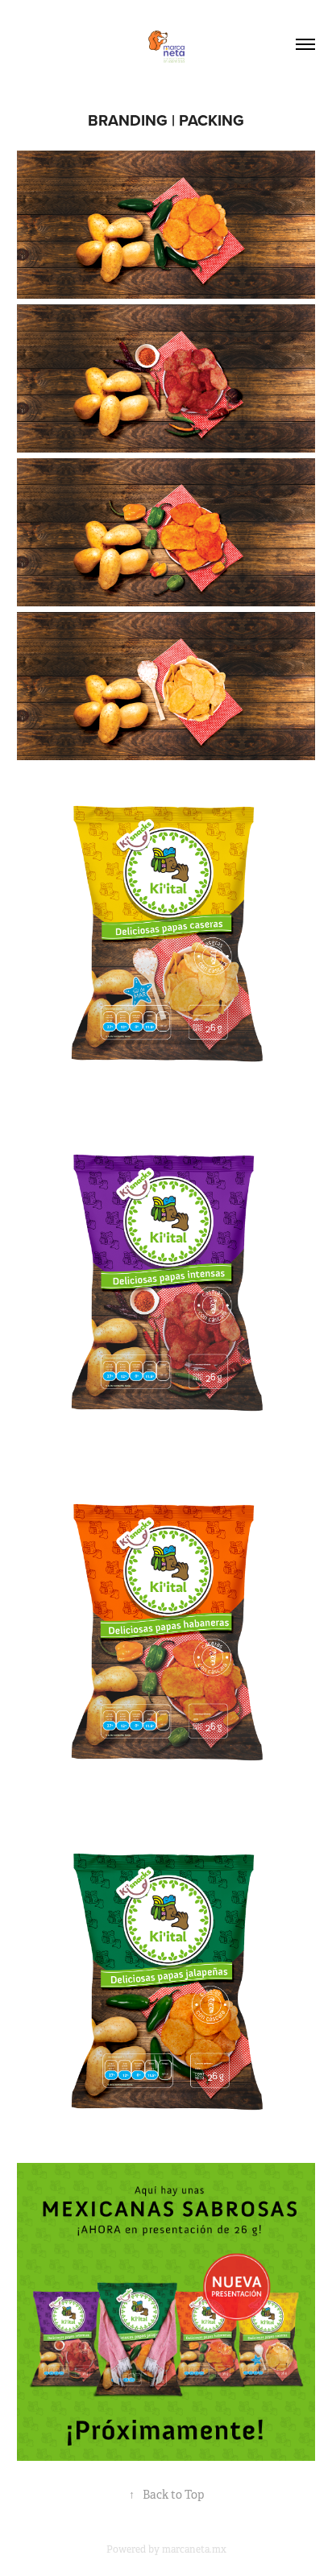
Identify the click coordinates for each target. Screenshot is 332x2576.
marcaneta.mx (194, 2549)
